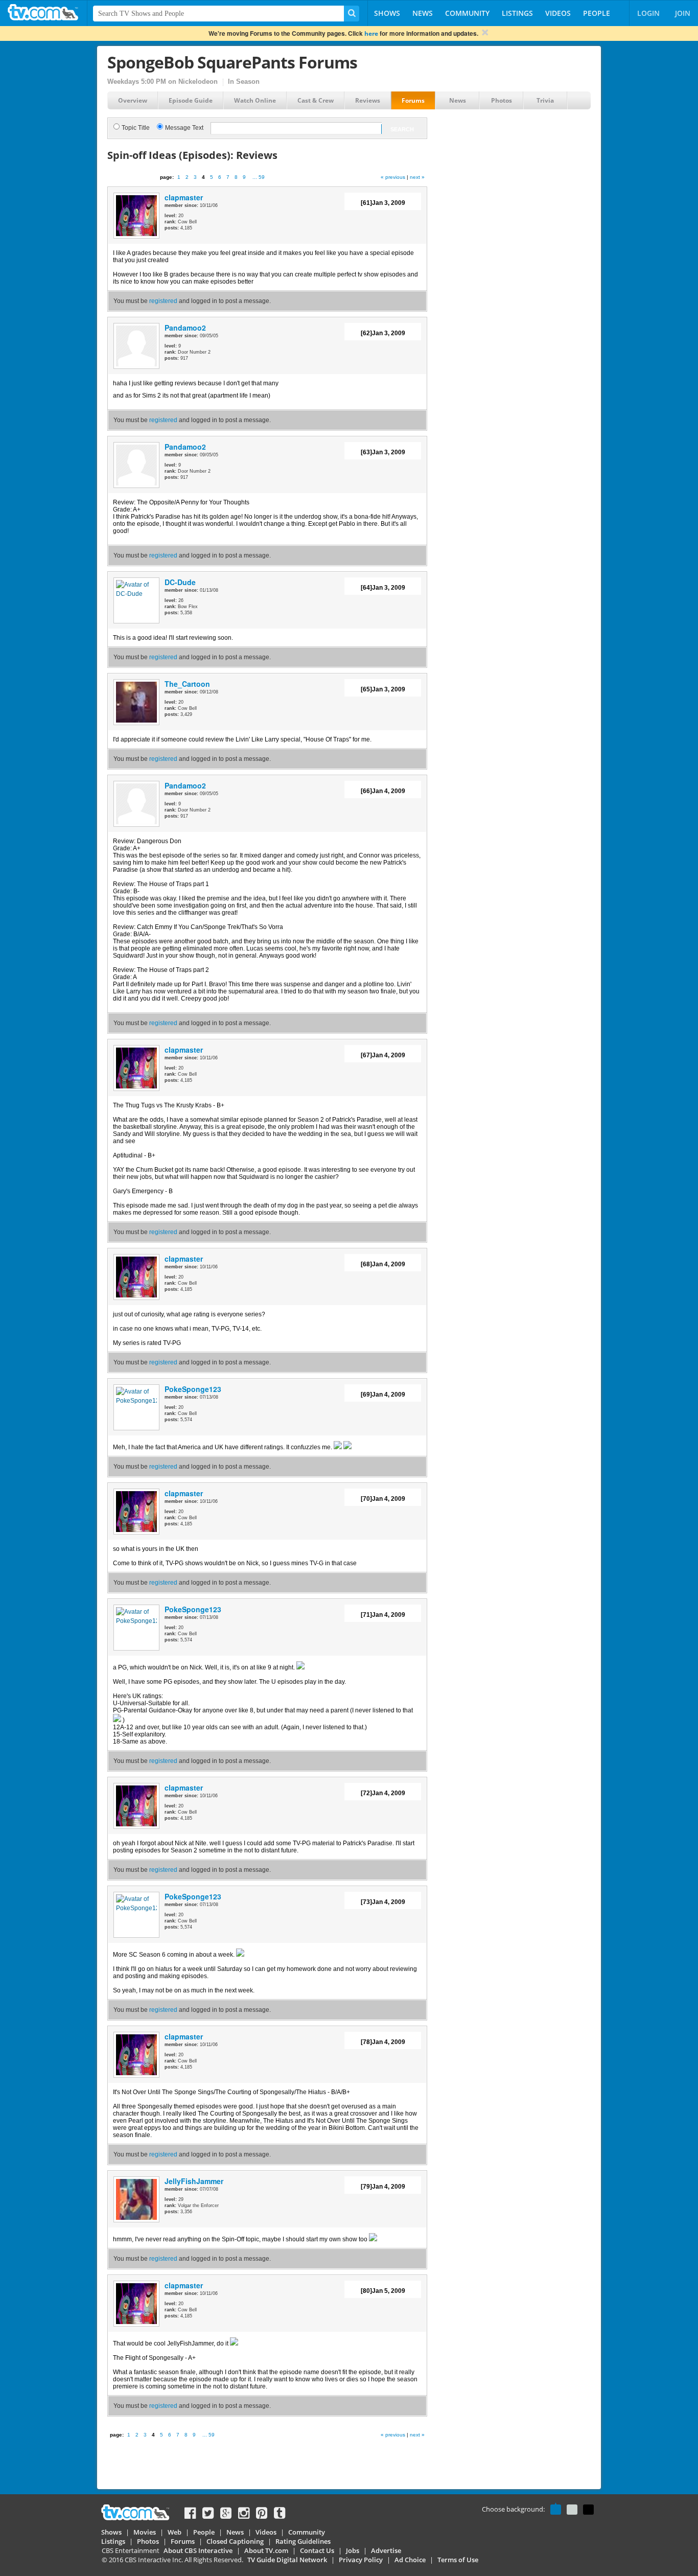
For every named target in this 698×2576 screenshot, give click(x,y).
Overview (133, 100)
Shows (387, 13)
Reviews (368, 100)
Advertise (386, 2550)
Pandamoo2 (185, 328)
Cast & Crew (316, 100)
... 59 (259, 177)
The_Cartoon (187, 684)
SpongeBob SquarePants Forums (232, 62)
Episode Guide (191, 100)
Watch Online (255, 100)
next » (417, 177)
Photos (502, 100)
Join (683, 13)
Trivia (545, 100)
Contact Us (317, 2550)
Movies (145, 2532)
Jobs (353, 2550)
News (423, 13)
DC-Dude (180, 582)
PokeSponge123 (193, 1389)
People (597, 13)
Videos (558, 13)
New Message (132, 178)
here (371, 33)
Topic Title (136, 128)
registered (163, 301)
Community (467, 13)
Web (175, 2532)
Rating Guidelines (303, 2541)
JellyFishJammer (194, 2181)
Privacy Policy (361, 2560)
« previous (393, 177)
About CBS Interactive (198, 2550)
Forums (413, 100)
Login (648, 13)
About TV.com (266, 2550)
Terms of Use (458, 2560)
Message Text (184, 128)
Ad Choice (410, 2560)
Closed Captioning (235, 2541)
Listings (517, 13)
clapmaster (184, 197)
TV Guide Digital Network (287, 2560)
